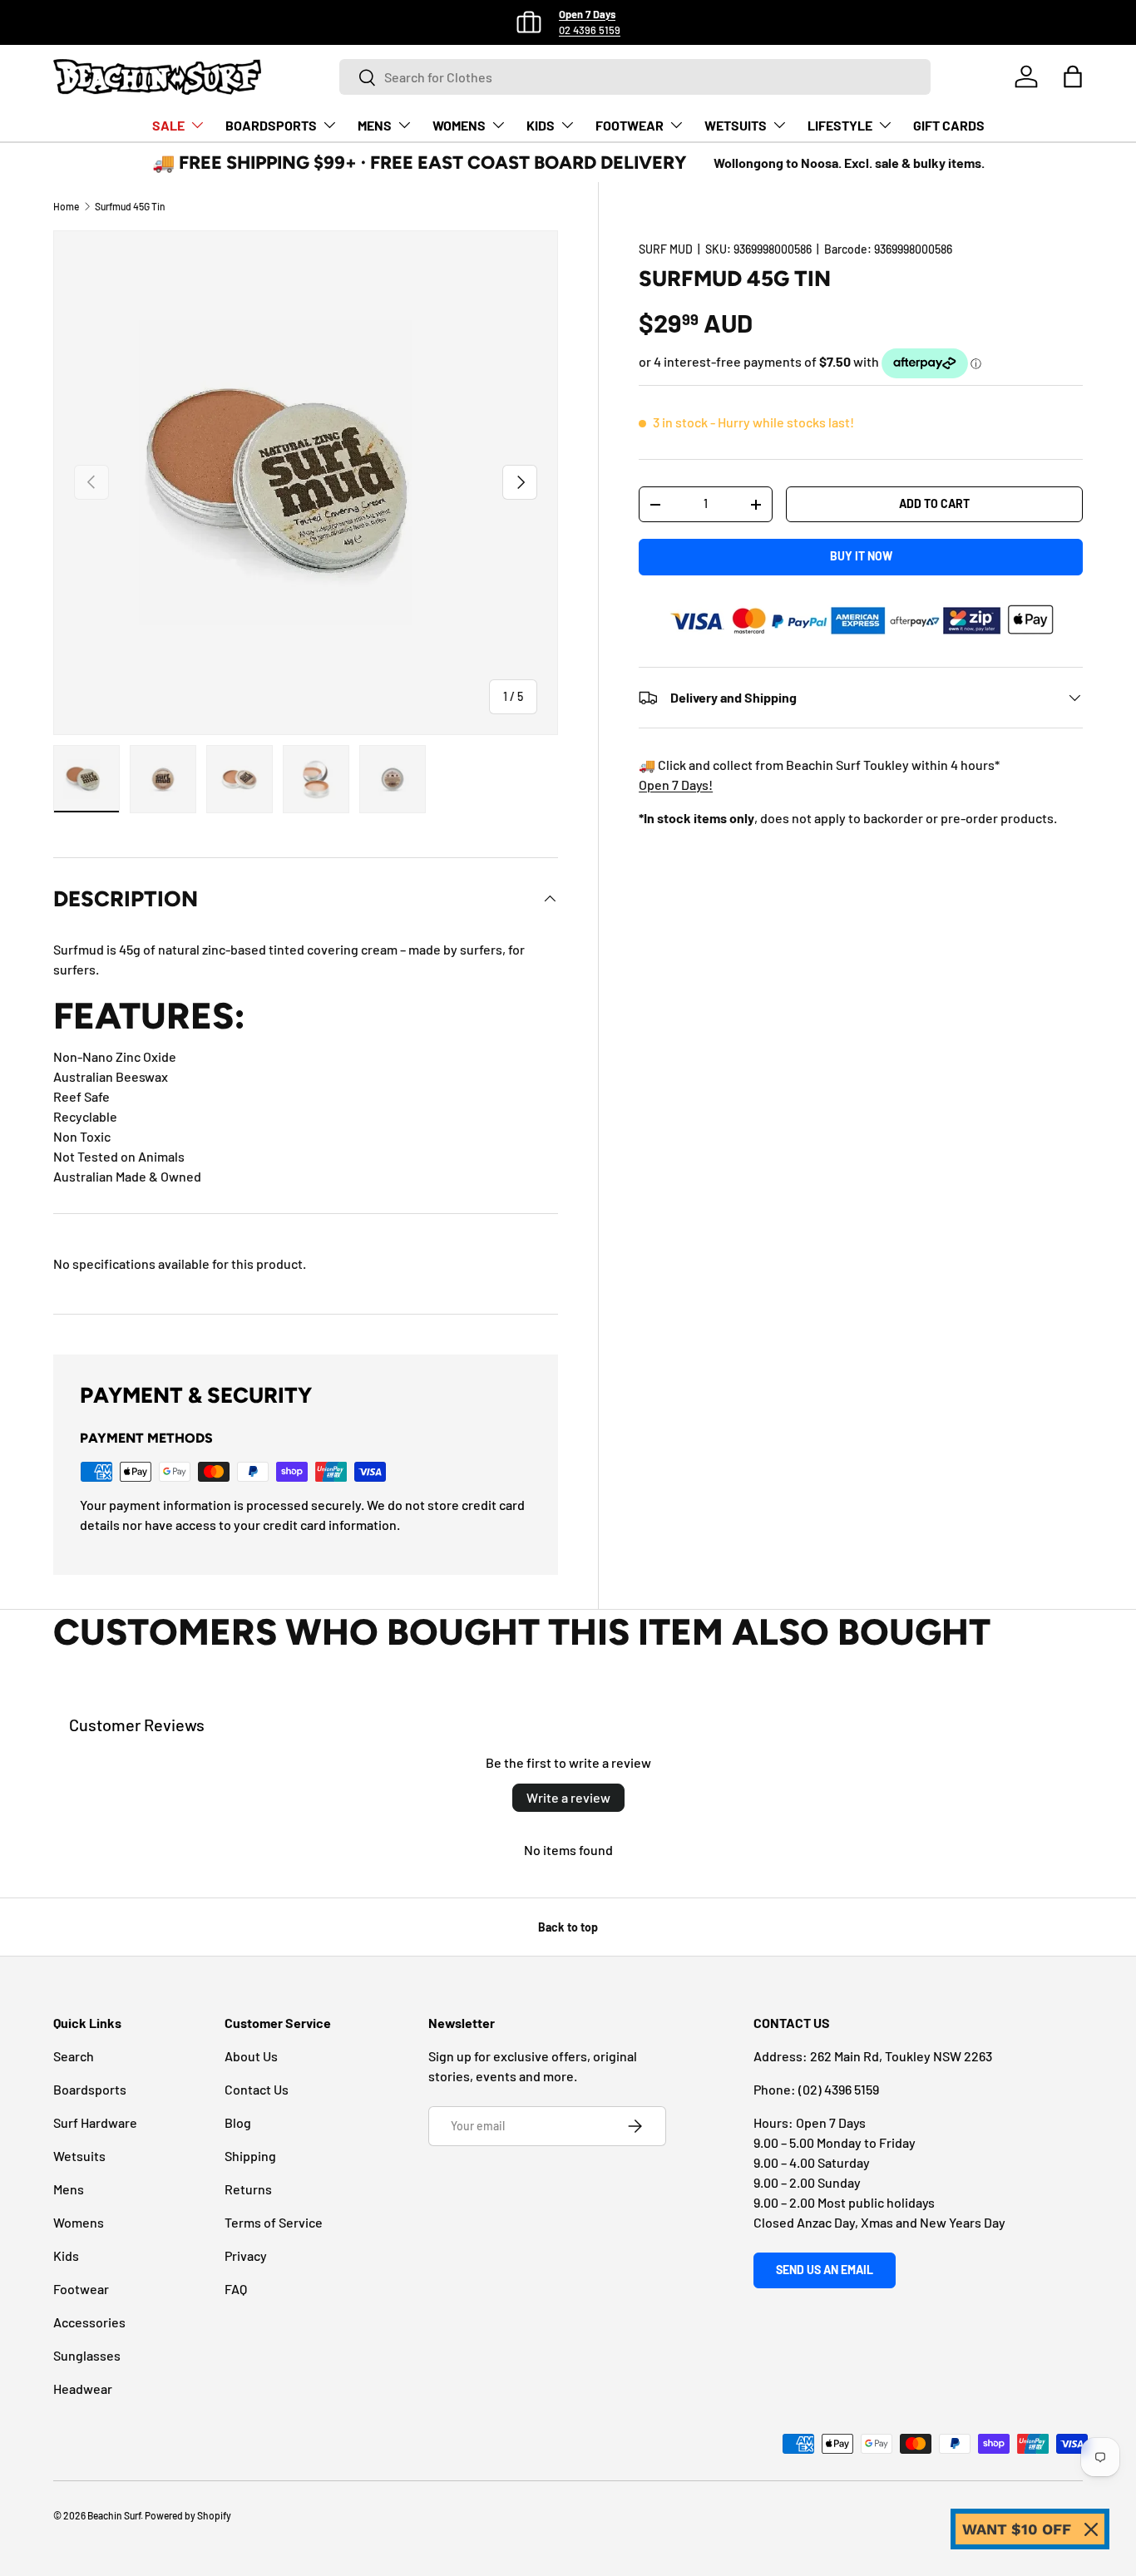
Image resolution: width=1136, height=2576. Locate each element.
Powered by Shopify (188, 2515)
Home (66, 206)
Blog (238, 2122)
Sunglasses (87, 2355)
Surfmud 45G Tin (130, 206)
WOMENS (459, 125)
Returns (248, 2189)
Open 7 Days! (676, 785)
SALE (168, 125)
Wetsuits (79, 2156)
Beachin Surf (114, 2515)
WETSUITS (736, 125)
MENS (375, 125)
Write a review (568, 1797)
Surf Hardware (95, 2122)
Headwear (83, 2388)
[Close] (1091, 2529)
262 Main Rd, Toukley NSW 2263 (901, 2056)
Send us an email (825, 2270)
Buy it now (861, 556)
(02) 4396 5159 (839, 2089)
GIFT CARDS (949, 125)
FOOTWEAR (630, 125)
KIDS (541, 125)
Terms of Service (274, 2222)
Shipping (250, 2156)
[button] (1073, 76)
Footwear (81, 2289)
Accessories (89, 2322)
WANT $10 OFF (1017, 2529)
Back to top (568, 1927)
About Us (251, 2056)
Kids (66, 2255)
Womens (79, 2222)
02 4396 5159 (590, 30)
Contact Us (257, 2089)
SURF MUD (666, 249)
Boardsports (90, 2089)
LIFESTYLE (840, 125)
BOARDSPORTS (271, 125)
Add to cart (934, 503)
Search (74, 2056)
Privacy (246, 2255)
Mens (69, 2189)
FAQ (236, 2289)
